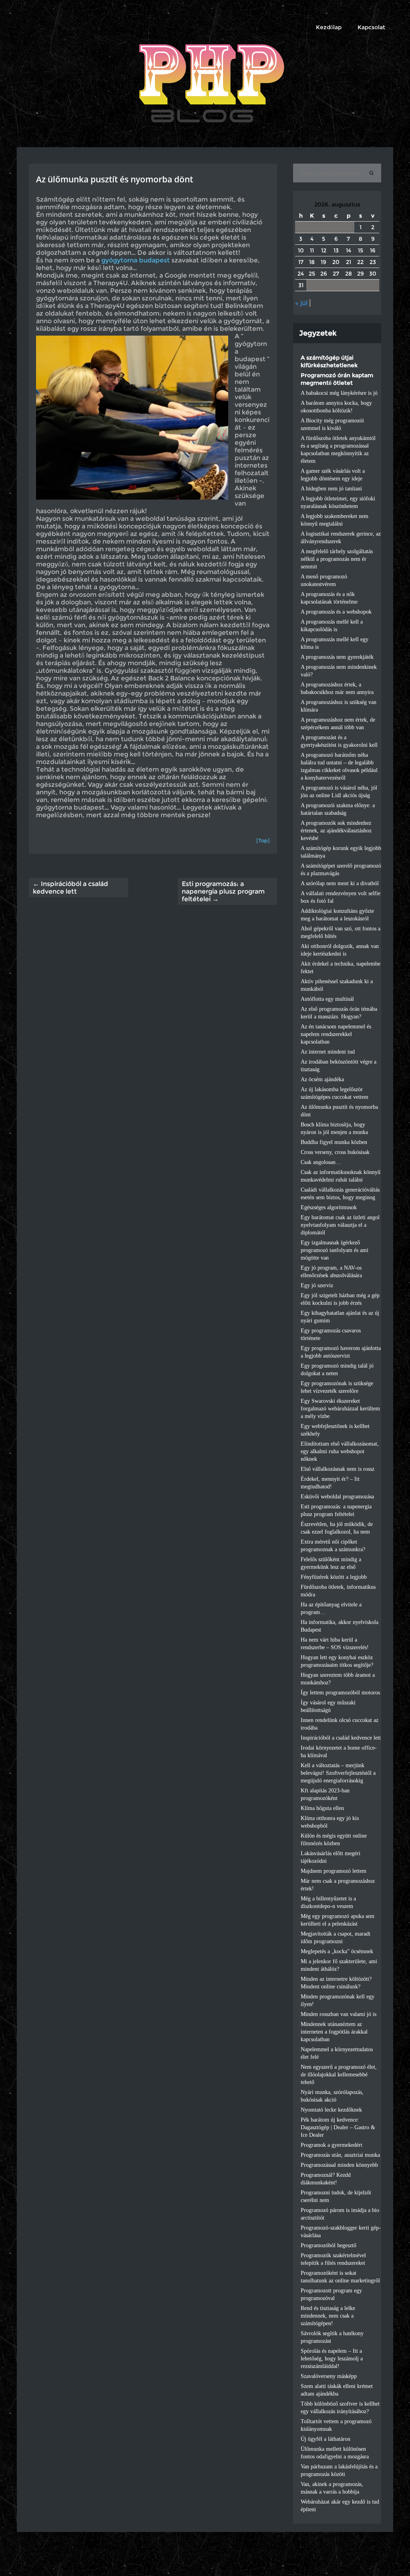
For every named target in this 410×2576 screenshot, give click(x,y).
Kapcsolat (371, 27)
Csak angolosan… (321, 1162)
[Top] (263, 840)
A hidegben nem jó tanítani (331, 489)
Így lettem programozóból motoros (340, 1693)
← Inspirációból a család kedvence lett (70, 888)
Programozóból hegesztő (329, 2245)
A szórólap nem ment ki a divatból (340, 883)
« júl (301, 303)
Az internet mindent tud (328, 1052)
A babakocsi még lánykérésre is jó (339, 393)
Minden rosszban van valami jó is (339, 2014)
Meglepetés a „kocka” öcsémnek (337, 1951)
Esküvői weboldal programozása (337, 1497)
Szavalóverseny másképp (329, 2376)
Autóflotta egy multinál (327, 999)
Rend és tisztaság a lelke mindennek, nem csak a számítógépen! (328, 2316)
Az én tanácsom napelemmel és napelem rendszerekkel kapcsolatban (336, 1034)
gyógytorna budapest (136, 260)
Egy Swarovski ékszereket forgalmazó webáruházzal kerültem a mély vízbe (340, 1409)
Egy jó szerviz (317, 1285)
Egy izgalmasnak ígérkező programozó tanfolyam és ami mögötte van (335, 1250)
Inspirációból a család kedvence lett (341, 1738)
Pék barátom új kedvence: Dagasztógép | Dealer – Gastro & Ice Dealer (338, 2127)
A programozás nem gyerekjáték (337, 657)
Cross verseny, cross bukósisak (335, 1152)
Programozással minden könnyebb (339, 2165)
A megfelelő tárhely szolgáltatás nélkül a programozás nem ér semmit (337, 559)
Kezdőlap (329, 27)
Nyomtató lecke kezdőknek (331, 2110)
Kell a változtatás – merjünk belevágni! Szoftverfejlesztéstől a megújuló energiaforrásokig (338, 1773)
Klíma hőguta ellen (322, 1808)
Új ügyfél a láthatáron (326, 2439)
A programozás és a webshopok (336, 612)
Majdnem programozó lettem (334, 1871)
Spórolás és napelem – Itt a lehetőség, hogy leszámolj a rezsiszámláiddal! (332, 2359)
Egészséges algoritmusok (329, 1207)
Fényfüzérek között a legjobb (334, 1577)
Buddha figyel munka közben (334, 1142)
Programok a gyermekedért (332, 2145)
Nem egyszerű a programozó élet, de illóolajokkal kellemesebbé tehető (339, 2075)
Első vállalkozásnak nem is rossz (338, 1469)
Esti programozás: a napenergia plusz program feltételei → (223, 891)
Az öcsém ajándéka (322, 1079)
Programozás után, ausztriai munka (340, 2155)
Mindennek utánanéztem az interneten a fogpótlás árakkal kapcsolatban (334, 2032)
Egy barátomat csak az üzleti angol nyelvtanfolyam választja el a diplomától (340, 1225)
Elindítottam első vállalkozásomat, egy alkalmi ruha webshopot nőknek (340, 1451)
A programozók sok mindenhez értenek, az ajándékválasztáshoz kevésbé (336, 831)
